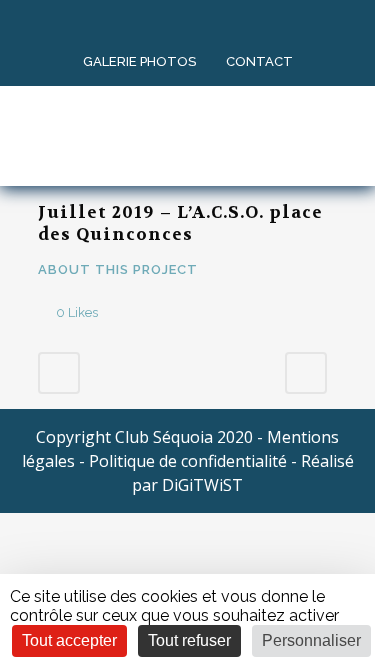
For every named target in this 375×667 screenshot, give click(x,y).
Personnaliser (311, 640)
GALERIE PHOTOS (139, 61)
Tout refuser (189, 640)
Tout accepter (69, 640)
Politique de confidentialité (188, 461)
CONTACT (259, 61)
